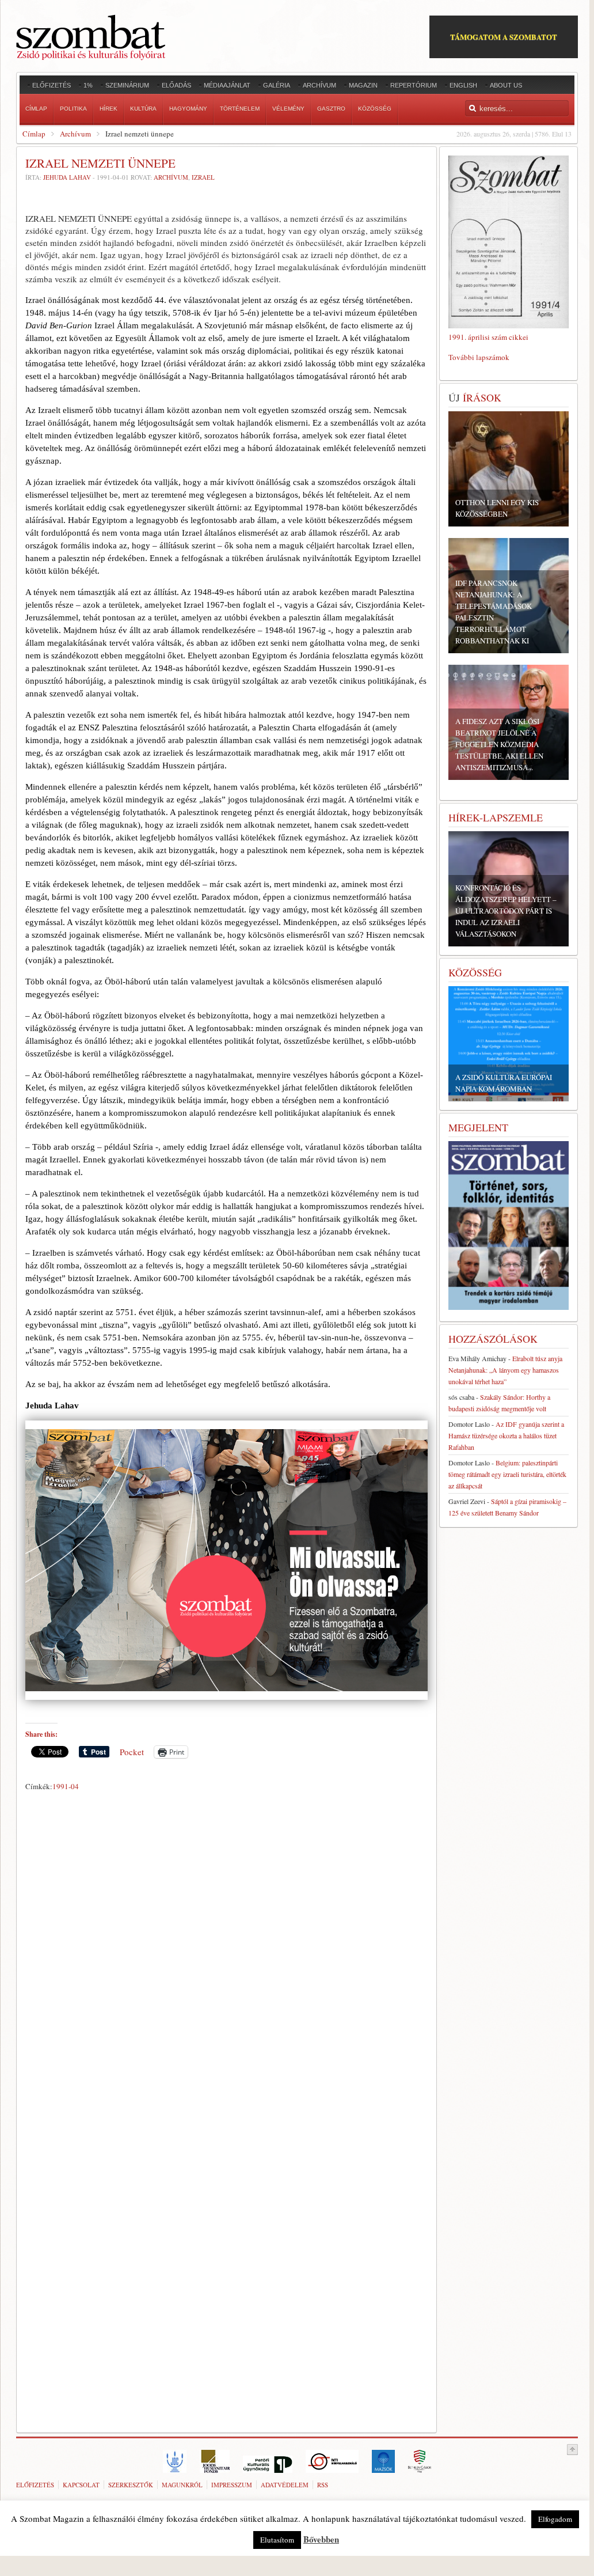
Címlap (34, 134)
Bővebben (321, 2539)
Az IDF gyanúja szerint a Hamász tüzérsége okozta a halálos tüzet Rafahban (506, 1435)
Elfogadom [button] (555, 2519)
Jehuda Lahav (67, 177)
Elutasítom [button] (277, 2540)
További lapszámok (479, 357)
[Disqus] (226, 1956)
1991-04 (66, 1786)
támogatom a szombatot (504, 37)
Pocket (132, 1752)
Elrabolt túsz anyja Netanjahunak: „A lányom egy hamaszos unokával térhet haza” (505, 1370)
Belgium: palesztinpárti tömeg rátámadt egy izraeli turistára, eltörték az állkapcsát (507, 1474)
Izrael (203, 177)
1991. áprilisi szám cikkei (488, 337)
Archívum (75, 134)
